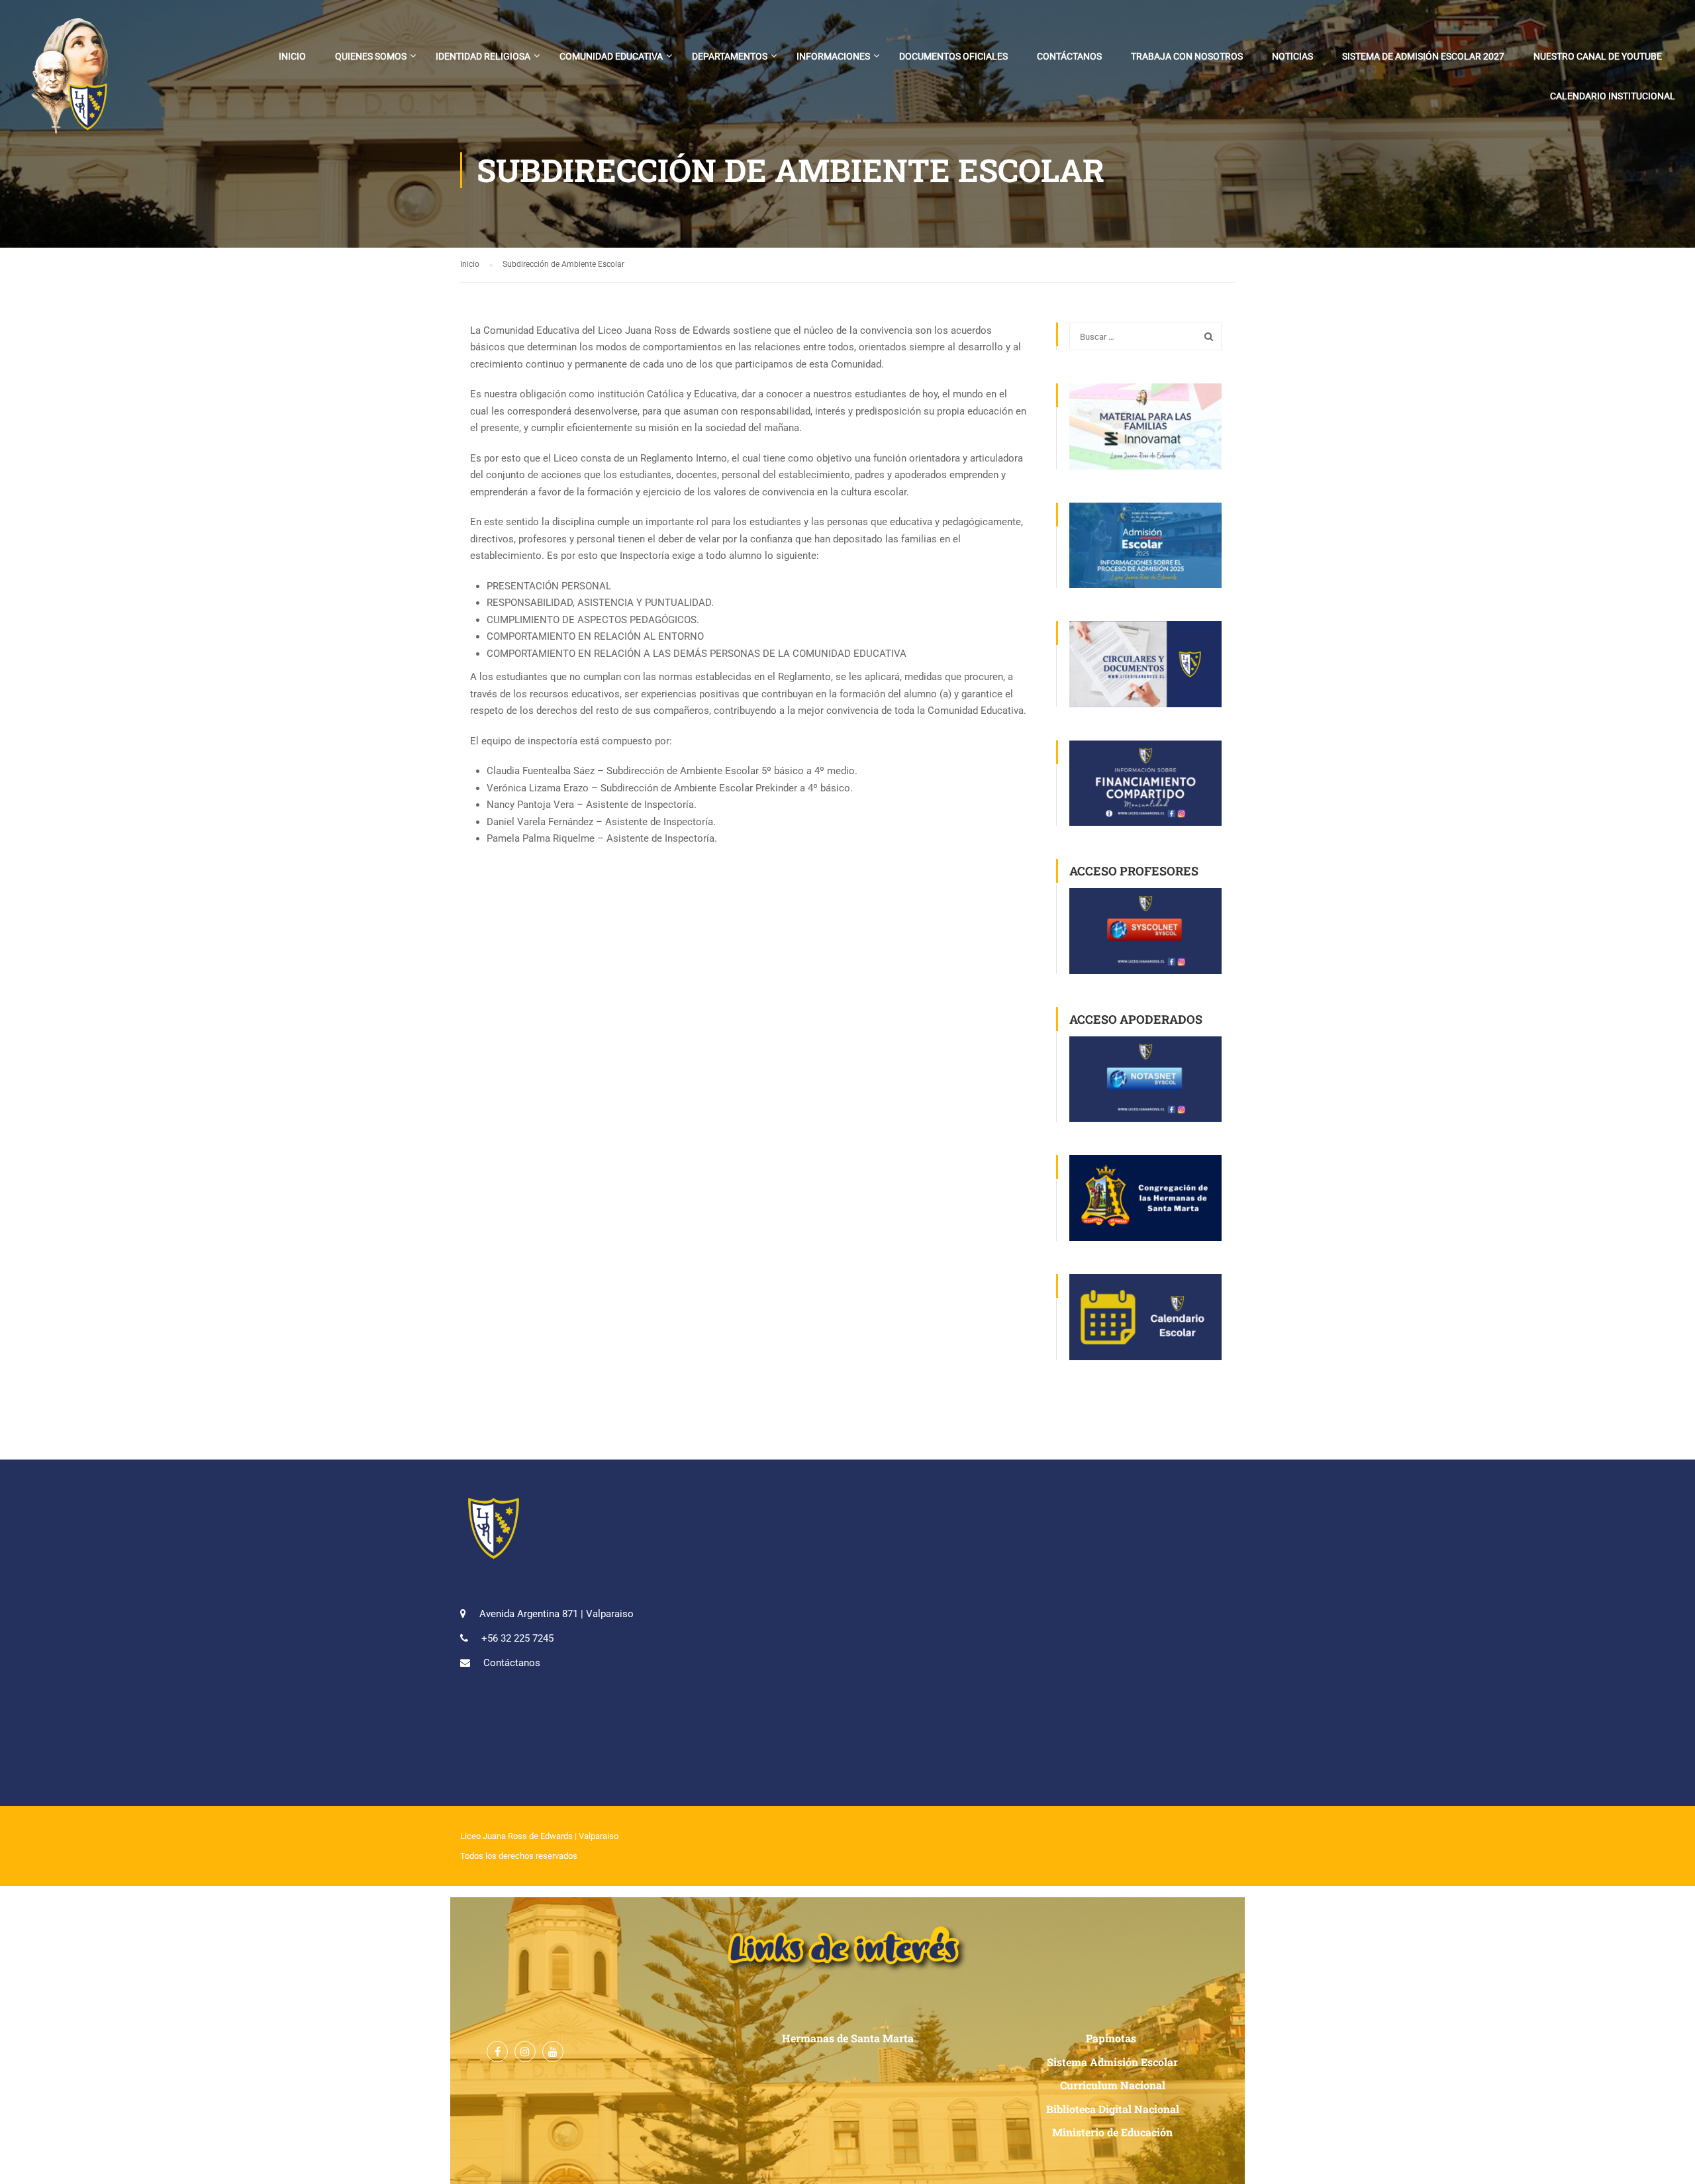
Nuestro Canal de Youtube (1598, 56)
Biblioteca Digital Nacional (1113, 2109)
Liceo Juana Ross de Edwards (516, 1836)
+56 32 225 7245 (517, 1638)
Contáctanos (1069, 56)
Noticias (1292, 56)
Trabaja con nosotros (1187, 56)
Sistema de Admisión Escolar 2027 (1423, 56)
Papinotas (1112, 2038)
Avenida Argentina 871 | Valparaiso (557, 1614)
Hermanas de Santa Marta (848, 2038)
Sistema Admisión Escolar (1112, 2062)
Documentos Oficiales (953, 56)
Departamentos (730, 56)
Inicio (292, 56)
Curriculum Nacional (1113, 2085)
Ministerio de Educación (1112, 2132)
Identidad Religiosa (483, 56)
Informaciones (833, 56)
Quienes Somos (371, 56)
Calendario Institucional (1613, 96)
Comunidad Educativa (611, 56)
